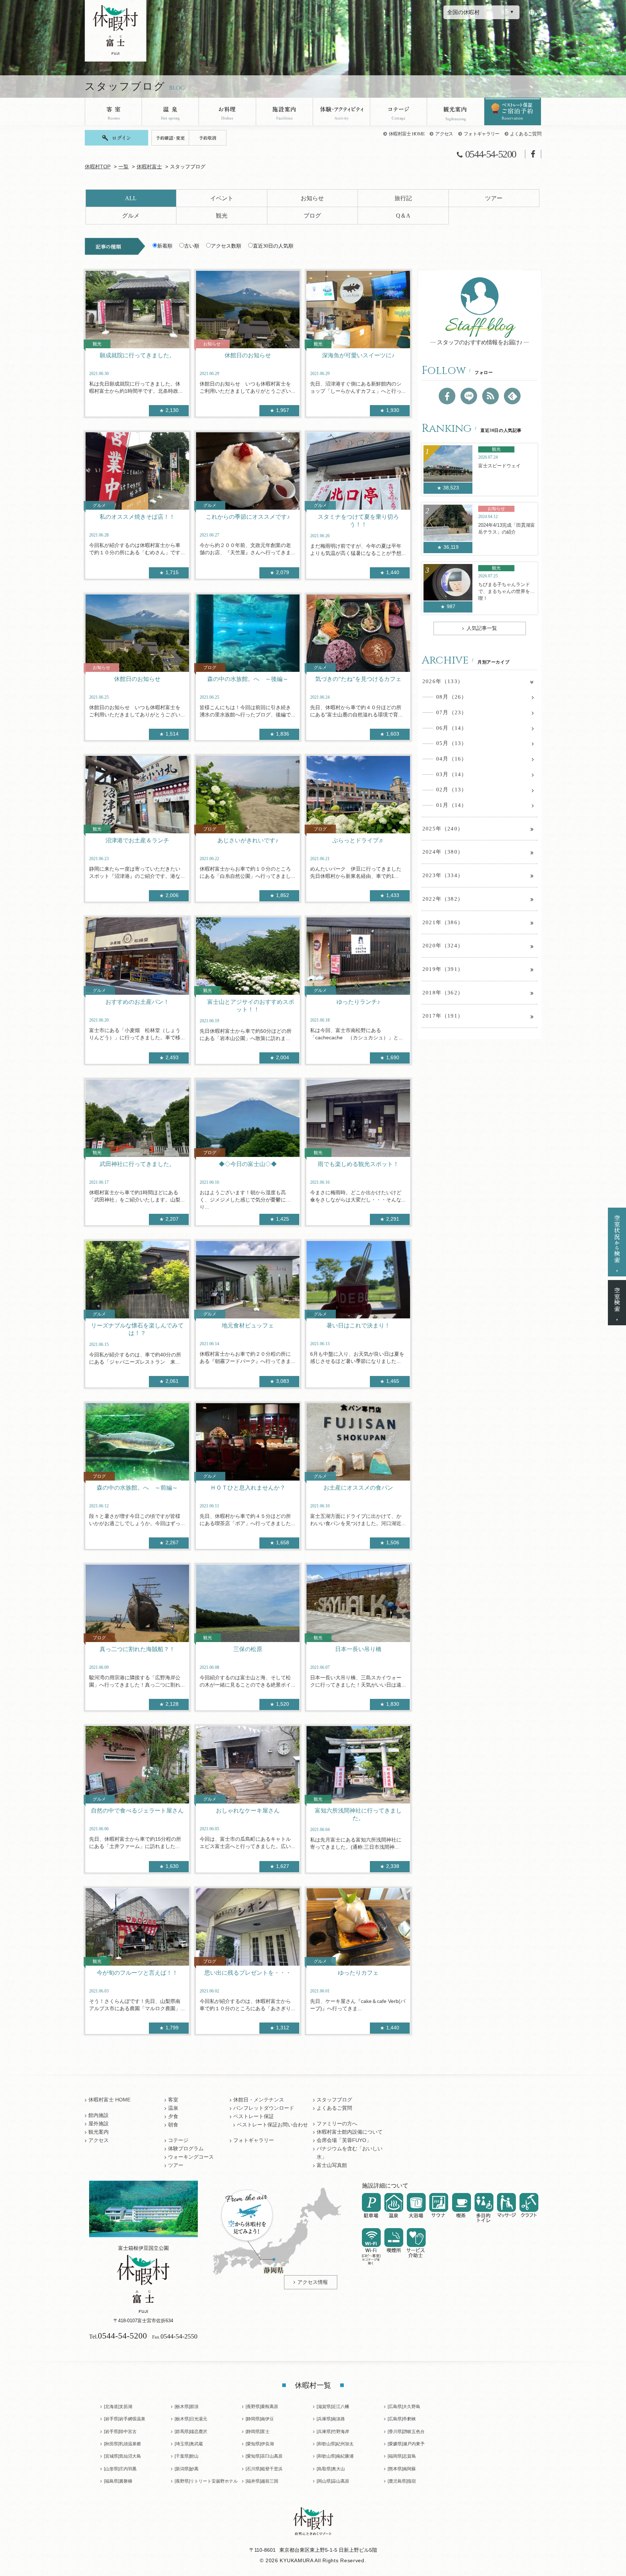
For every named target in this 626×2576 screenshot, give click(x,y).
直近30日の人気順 (273, 246)
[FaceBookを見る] (447, 396)
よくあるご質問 (526, 134)
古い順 (192, 246)
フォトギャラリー (482, 134)
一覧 (124, 167)
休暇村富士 (149, 167)
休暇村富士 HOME (407, 134)
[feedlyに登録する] (512, 396)
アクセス (444, 134)
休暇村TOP (98, 167)
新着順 (165, 246)
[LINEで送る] (469, 396)
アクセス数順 (226, 246)
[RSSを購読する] (491, 396)
